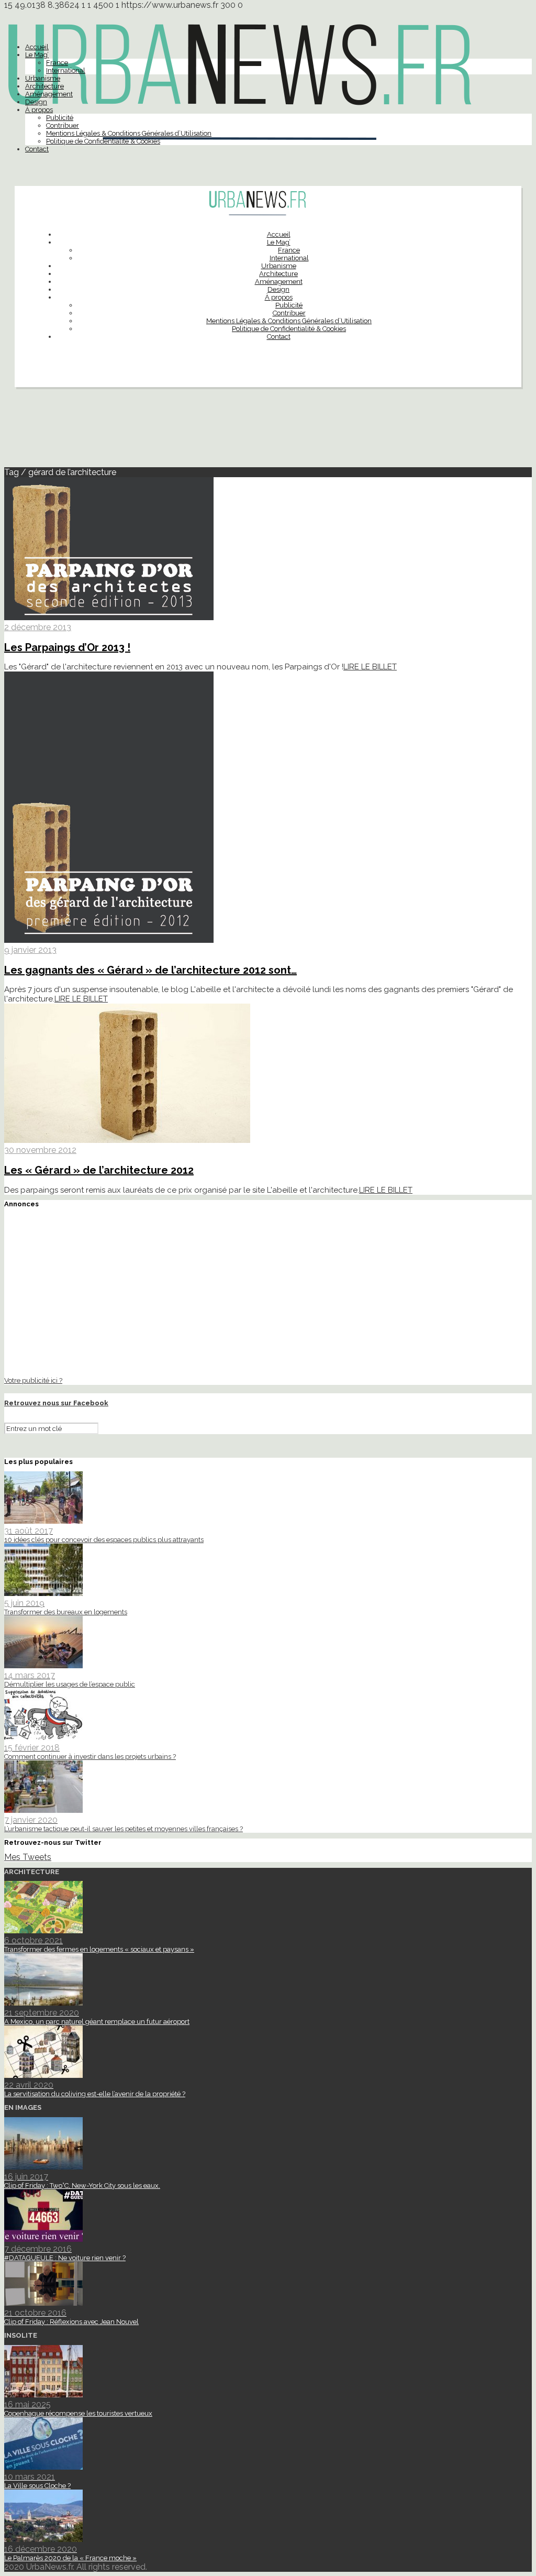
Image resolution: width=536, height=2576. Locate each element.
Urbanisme (43, 78)
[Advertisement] (268, 432)
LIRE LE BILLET (370, 667)
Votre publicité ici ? (33, 1380)
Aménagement (49, 94)
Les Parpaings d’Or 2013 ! (67, 647)
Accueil (37, 47)
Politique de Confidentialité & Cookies (103, 141)
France (57, 63)
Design (36, 102)
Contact (37, 149)
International (66, 70)
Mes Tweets (28, 1857)
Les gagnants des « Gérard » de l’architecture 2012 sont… (150, 970)
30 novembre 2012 (40, 1150)
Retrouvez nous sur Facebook (56, 1403)
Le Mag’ (37, 55)
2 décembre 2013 (38, 627)
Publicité (60, 118)
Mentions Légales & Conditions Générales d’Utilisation (129, 133)
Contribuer (63, 125)
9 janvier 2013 (30, 950)
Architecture (44, 86)
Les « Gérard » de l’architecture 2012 (99, 1170)
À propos (39, 110)
